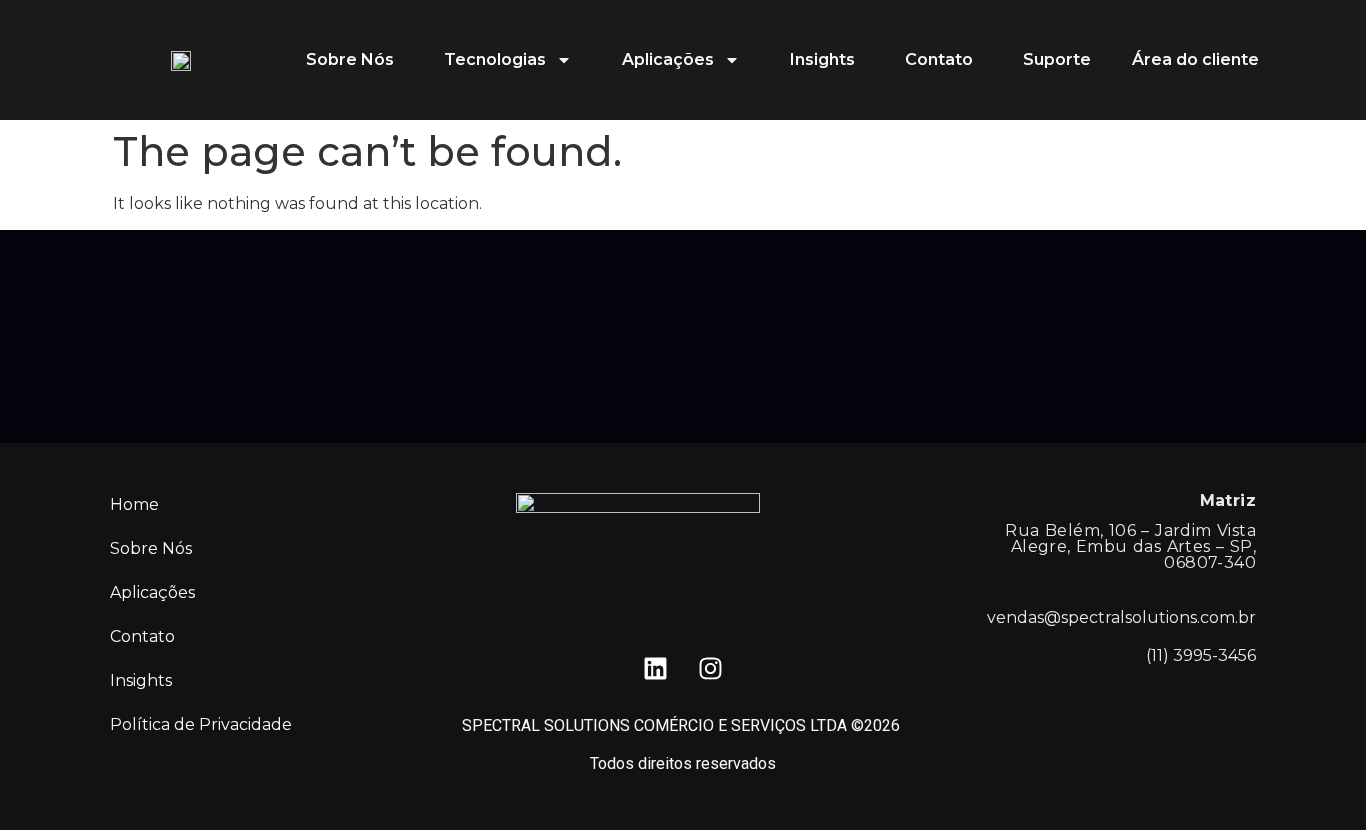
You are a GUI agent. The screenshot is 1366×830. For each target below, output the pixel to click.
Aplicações (668, 59)
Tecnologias (495, 59)
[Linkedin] (656, 669)
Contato (939, 59)
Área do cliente (1195, 59)
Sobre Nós (350, 59)
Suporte (1057, 59)
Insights (822, 59)
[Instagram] (711, 669)
